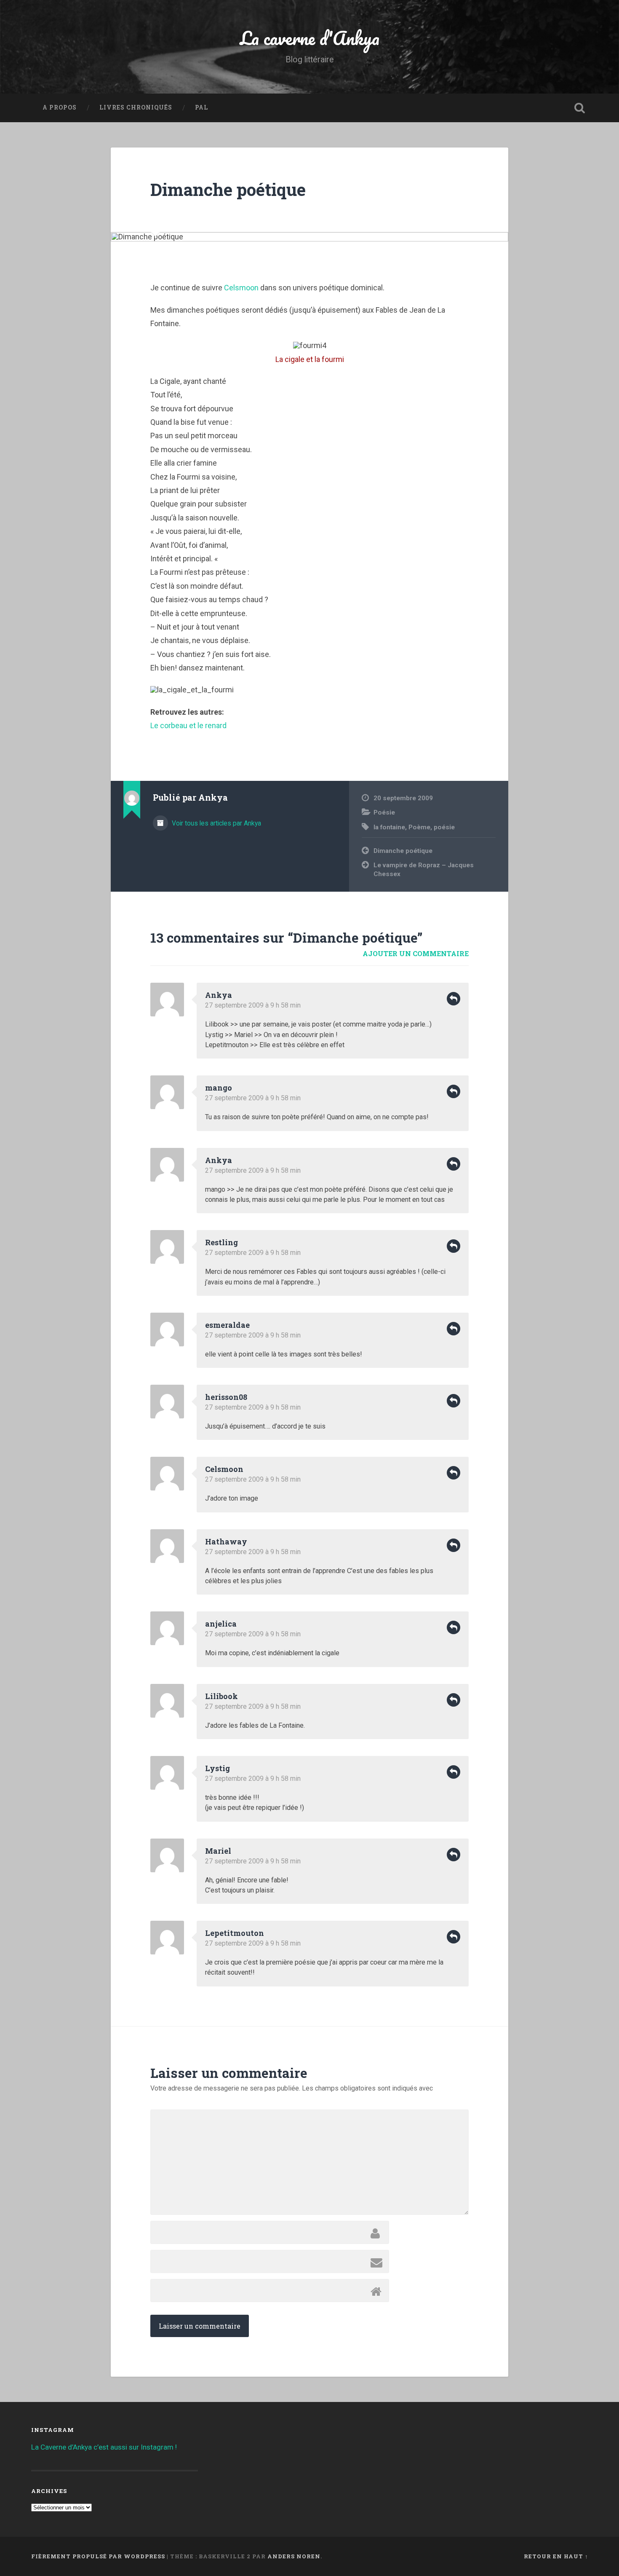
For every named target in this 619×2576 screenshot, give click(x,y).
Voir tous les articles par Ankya (216, 823)
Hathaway (226, 1541)
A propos (60, 107)
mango (219, 1088)
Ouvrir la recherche (580, 108)
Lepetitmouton (235, 1933)
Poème (419, 827)
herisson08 (226, 1397)
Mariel (218, 1851)
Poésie (384, 812)
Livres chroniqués (136, 107)
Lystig (217, 1768)
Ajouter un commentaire (416, 953)
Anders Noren (294, 2556)
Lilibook (221, 1696)
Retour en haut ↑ (556, 2556)
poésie (444, 827)
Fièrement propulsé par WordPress (98, 2556)
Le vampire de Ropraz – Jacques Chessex (424, 870)
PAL (201, 107)
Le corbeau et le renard (188, 725)
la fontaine (389, 827)
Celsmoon (241, 288)
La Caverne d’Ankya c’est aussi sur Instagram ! (104, 2447)
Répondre (454, 999)
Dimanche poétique (228, 189)
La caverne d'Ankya (310, 38)
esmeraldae (227, 1325)
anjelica (221, 1624)
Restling (221, 1242)
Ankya (219, 995)
